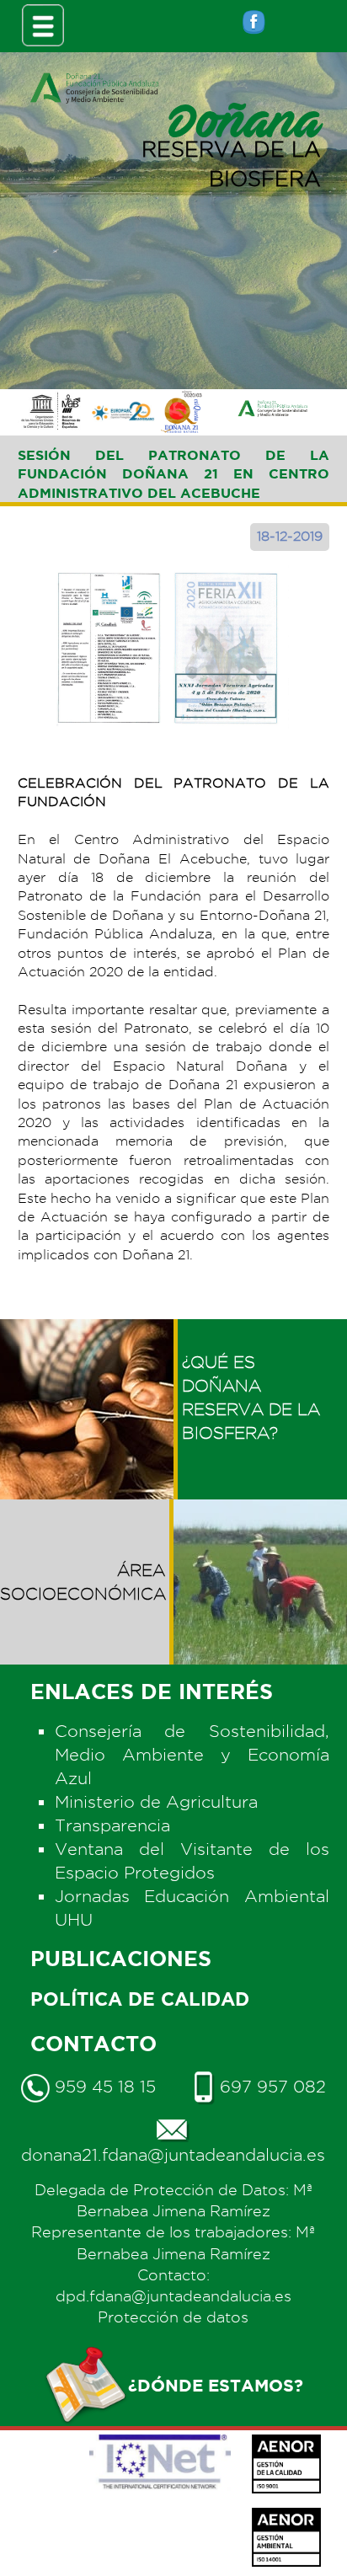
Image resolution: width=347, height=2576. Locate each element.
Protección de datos (173, 2317)
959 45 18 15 (103, 2087)
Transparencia (112, 1825)
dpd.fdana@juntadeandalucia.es (173, 2296)
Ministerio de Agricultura (156, 1802)
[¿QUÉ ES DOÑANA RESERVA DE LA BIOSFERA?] (260, 1331)
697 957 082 (270, 2087)
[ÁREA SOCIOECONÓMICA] (87, 1511)
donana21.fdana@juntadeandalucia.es (173, 2155)
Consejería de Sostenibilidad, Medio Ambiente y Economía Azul (192, 1755)
